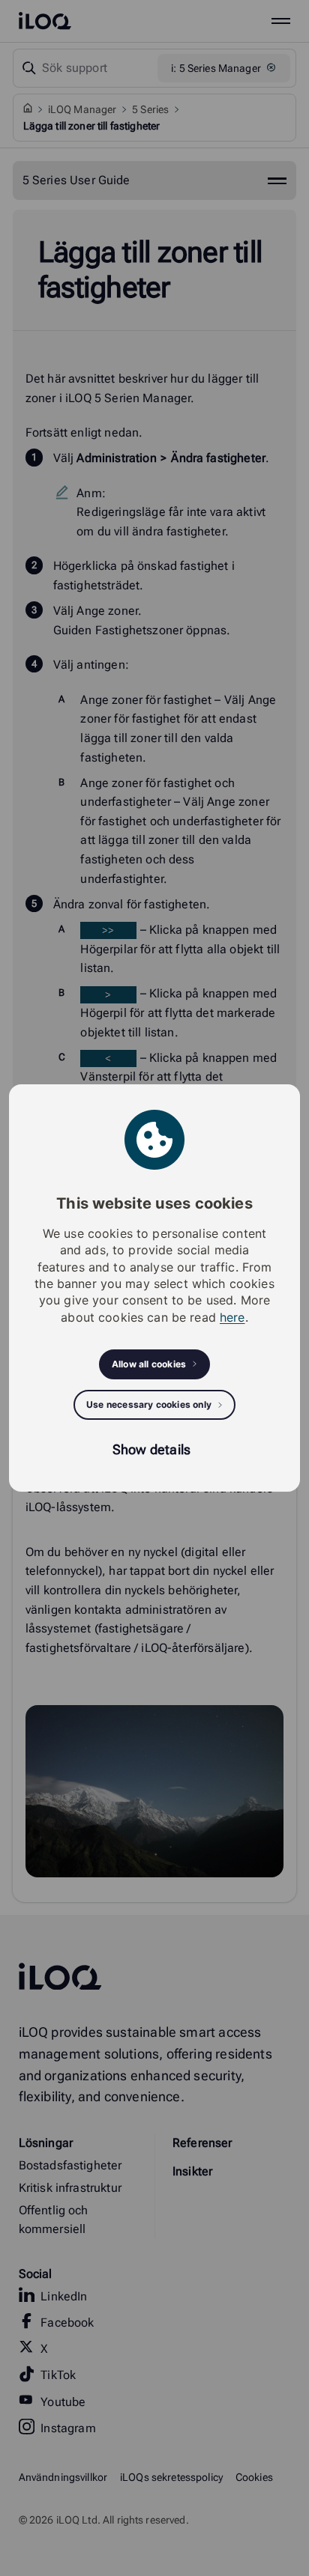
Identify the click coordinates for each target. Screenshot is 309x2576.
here (232, 1317)
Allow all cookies (149, 1364)
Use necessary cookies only (149, 1404)
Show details (151, 1449)
